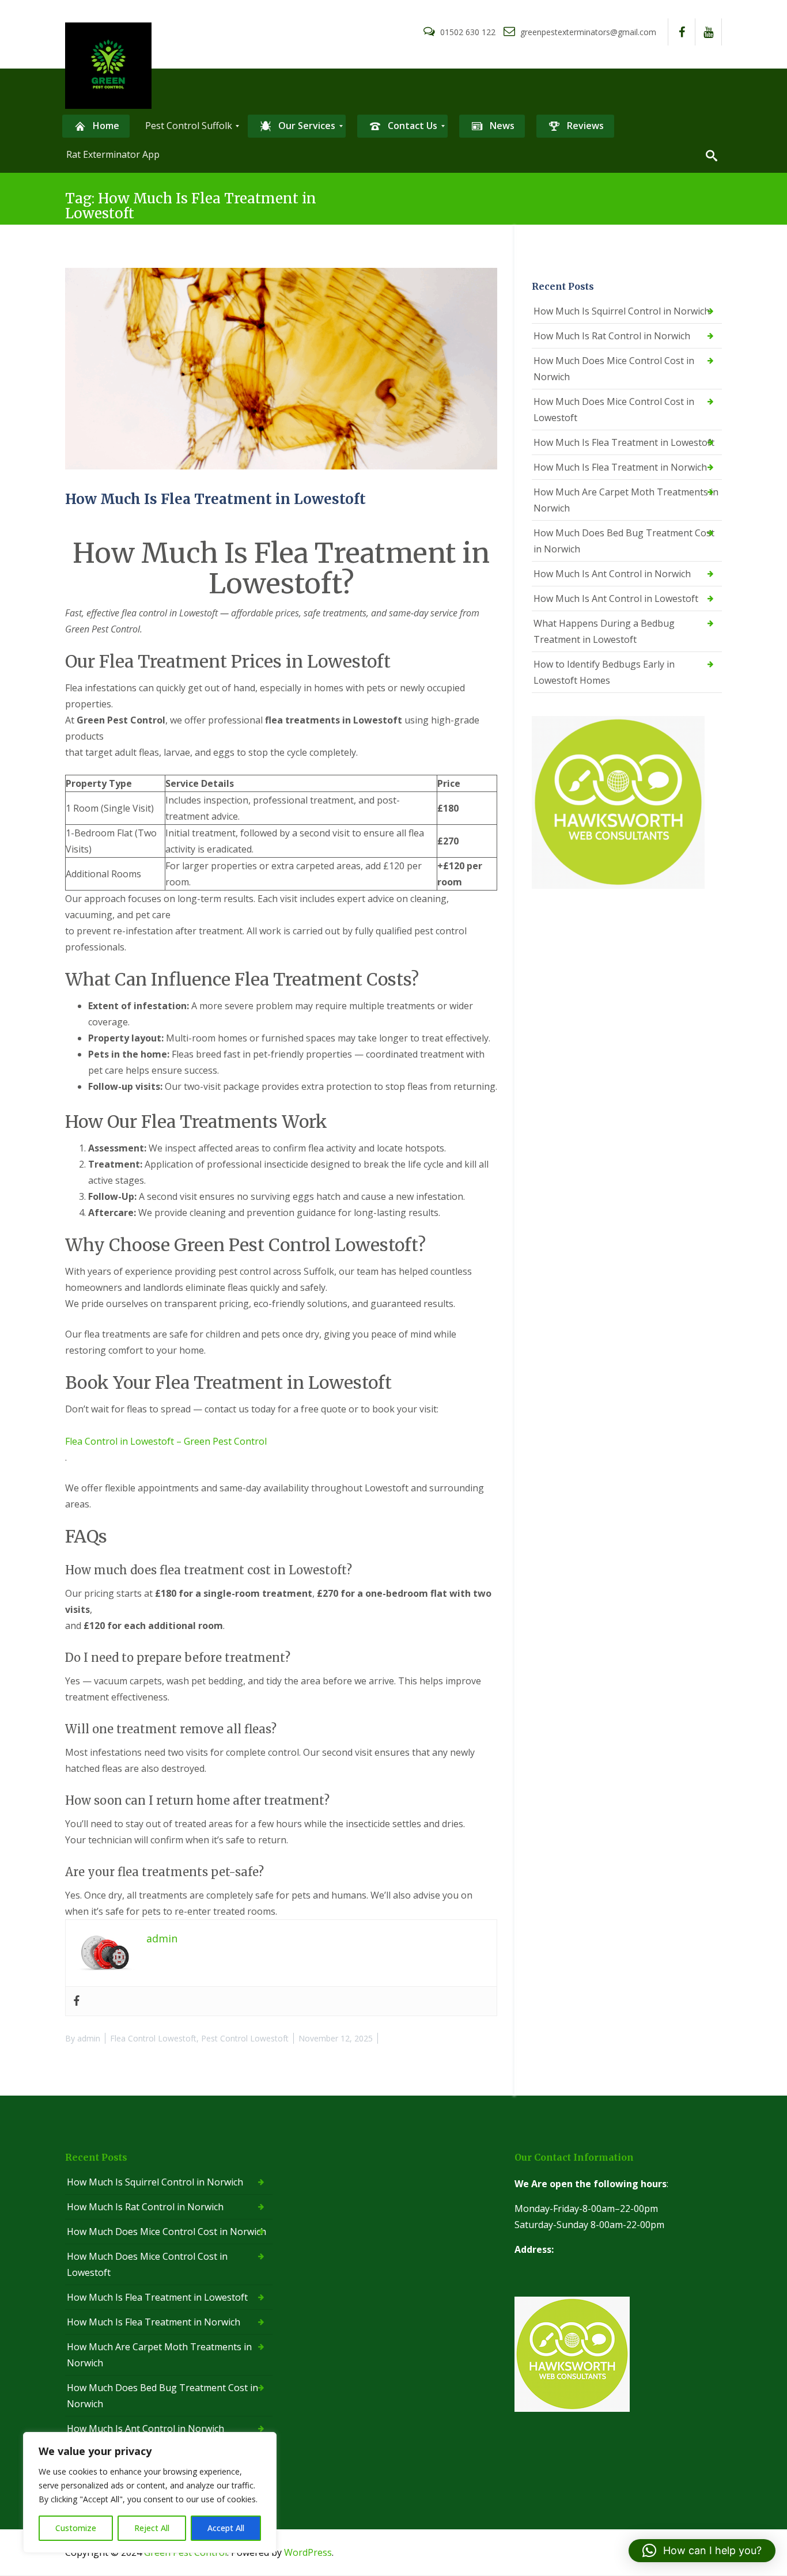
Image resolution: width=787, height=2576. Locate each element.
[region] (150, 2492)
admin (89, 2038)
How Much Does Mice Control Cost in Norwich (614, 369)
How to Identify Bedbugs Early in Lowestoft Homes (604, 672)
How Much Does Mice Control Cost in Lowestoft (614, 410)
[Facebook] (77, 2001)
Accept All (226, 2528)
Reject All (152, 2528)
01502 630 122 (468, 32)
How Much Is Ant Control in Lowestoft (616, 598)
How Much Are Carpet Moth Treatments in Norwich (626, 500)
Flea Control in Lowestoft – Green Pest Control (166, 1441)
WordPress (308, 2552)
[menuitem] (96, 126)
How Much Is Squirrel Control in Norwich (622, 311)
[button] (702, 2551)
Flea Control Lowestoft (153, 2038)
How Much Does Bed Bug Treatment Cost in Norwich (624, 541)
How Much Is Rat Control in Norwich (612, 336)
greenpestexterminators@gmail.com (587, 32)
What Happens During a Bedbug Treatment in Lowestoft (604, 631)
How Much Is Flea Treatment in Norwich (620, 467)
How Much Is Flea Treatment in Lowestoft (215, 499)
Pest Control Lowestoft (245, 2038)
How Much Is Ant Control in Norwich (612, 574)
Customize (76, 2528)
